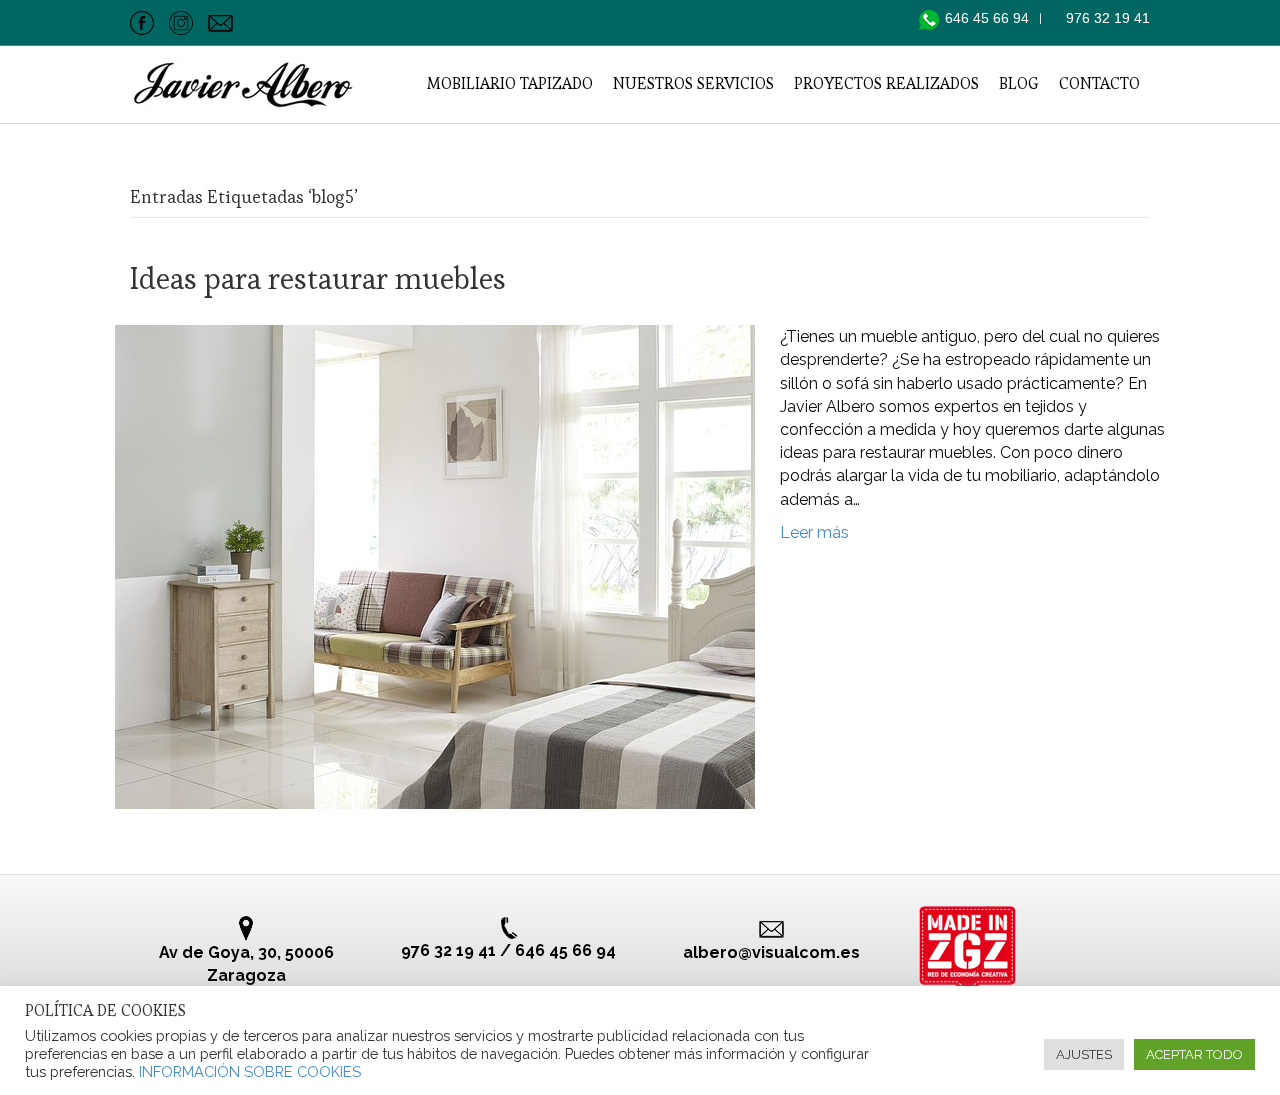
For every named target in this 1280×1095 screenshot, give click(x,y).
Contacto (1099, 83)
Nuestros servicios (693, 83)
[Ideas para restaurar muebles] (435, 565)
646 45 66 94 (989, 18)
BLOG (1019, 83)
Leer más (814, 532)
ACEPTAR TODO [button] (1194, 1054)
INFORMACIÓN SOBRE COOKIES (250, 1071)
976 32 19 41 (1108, 18)
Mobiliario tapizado (510, 83)
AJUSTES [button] (1084, 1054)
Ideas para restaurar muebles (318, 278)
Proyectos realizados (886, 83)
